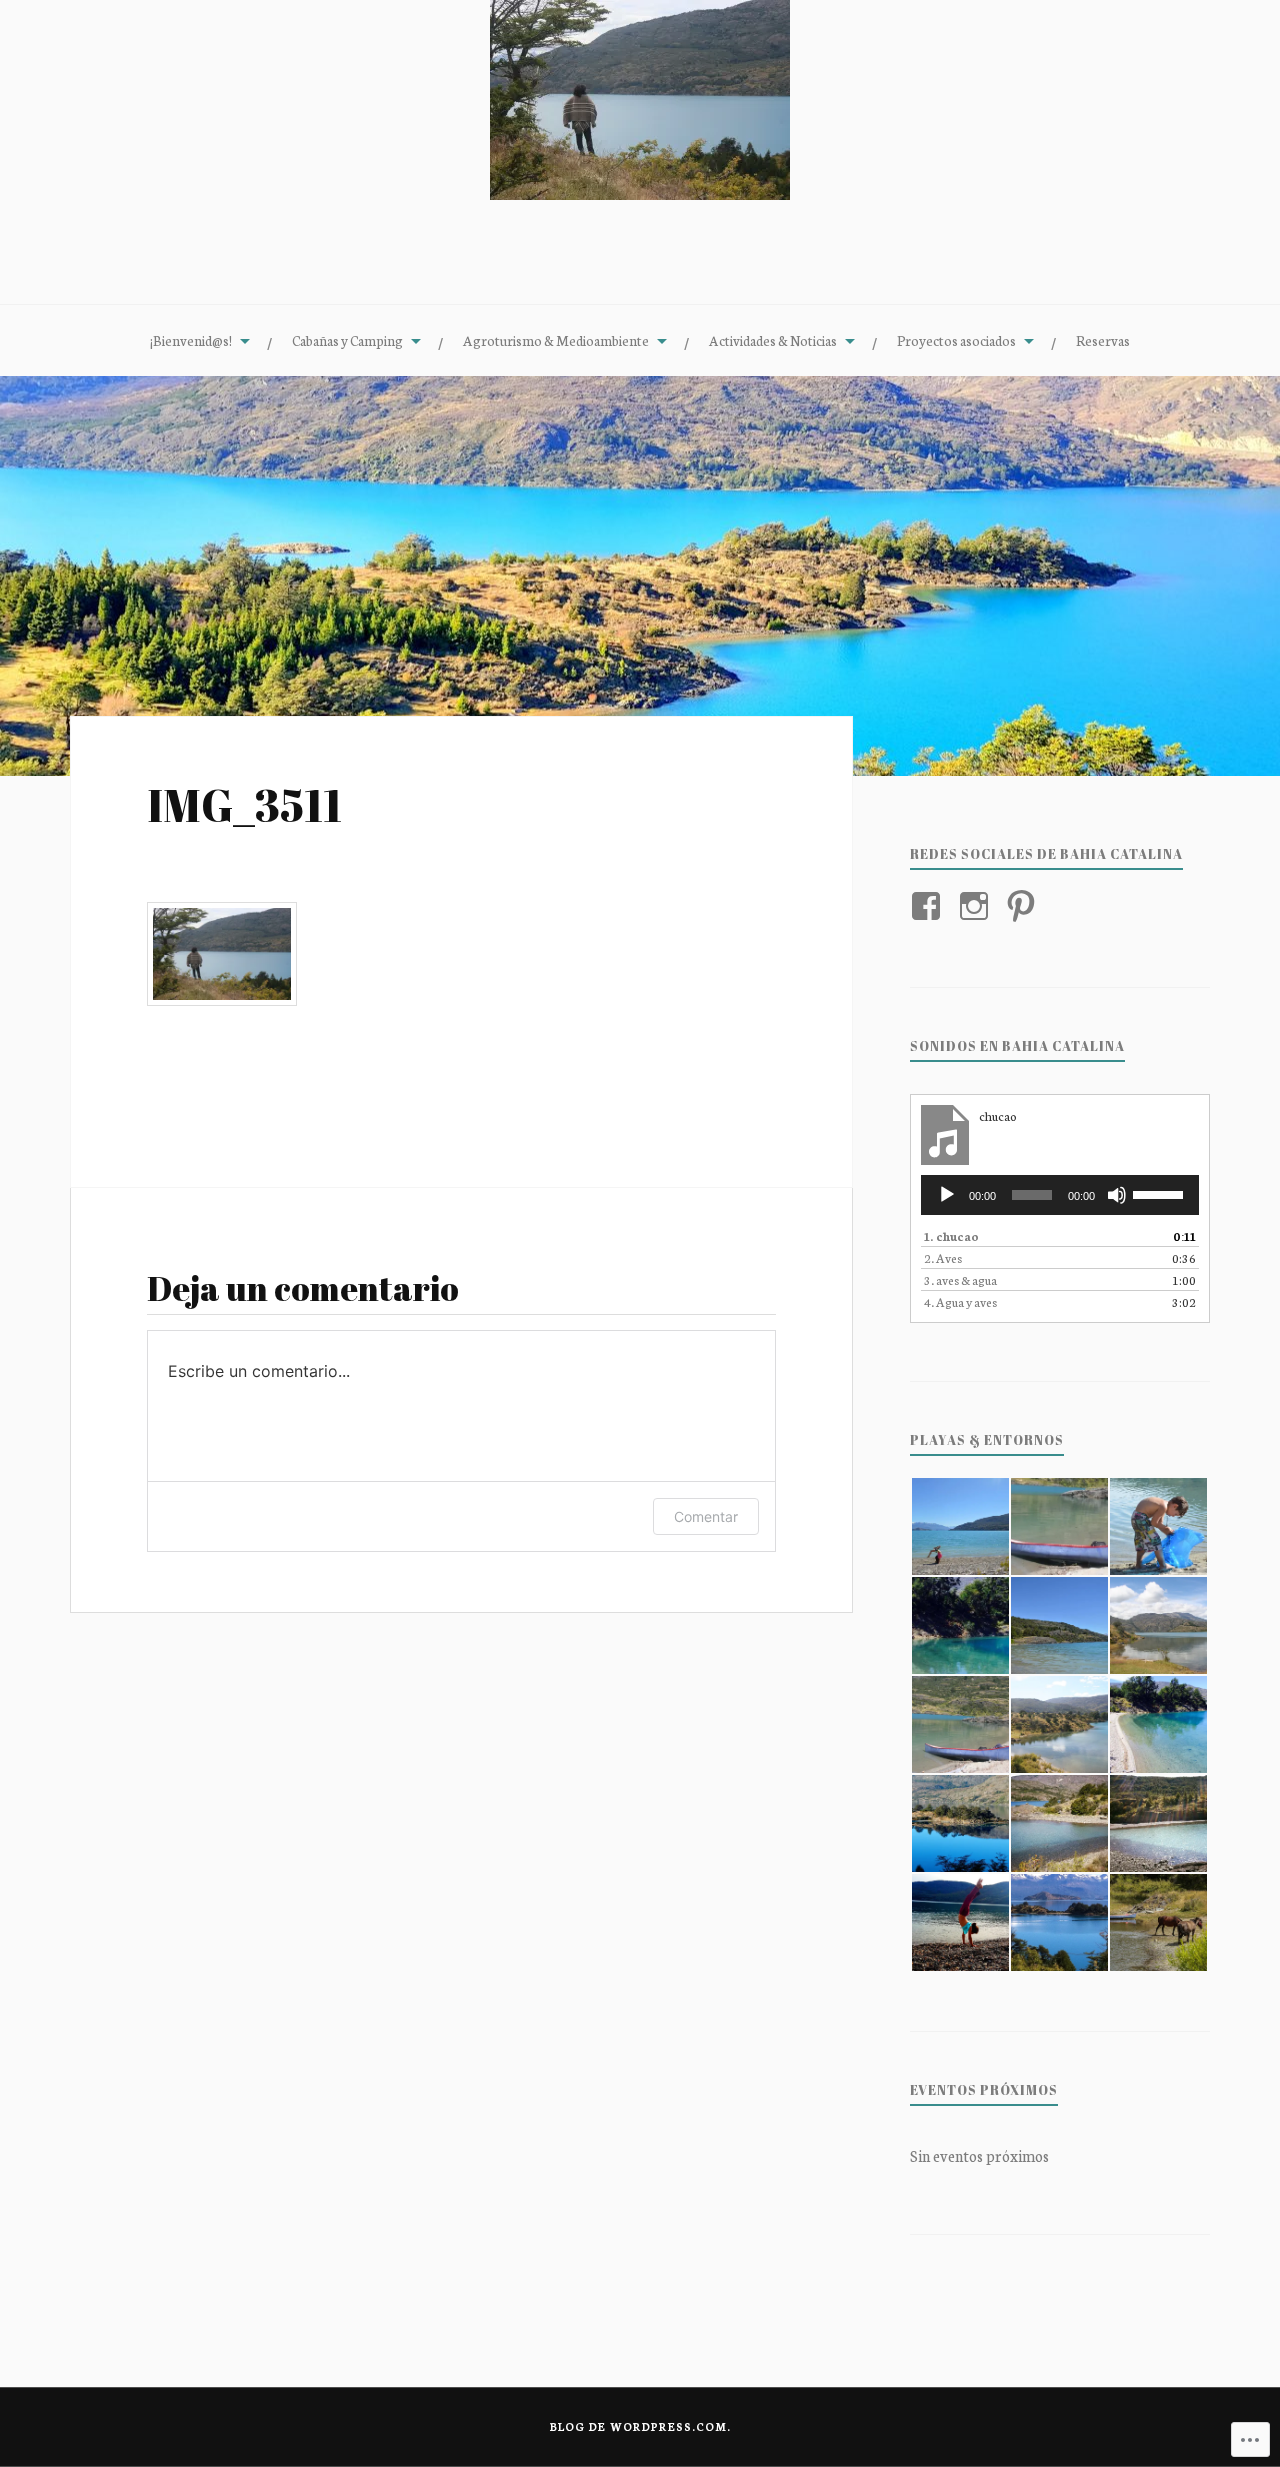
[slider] (1161, 1193)
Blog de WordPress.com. (640, 2426)
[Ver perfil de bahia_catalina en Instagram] (977, 906)
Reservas (1103, 340)
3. (960, 1279)
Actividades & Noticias (773, 340)
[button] (959, 1526)
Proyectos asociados (956, 340)
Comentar (706, 1516)
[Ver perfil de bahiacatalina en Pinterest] (1024, 906)
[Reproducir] (947, 1195)
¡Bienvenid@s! (191, 340)
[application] (1060, 1195)
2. (943, 1257)
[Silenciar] (1117, 1195)
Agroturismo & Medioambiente (556, 340)
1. (951, 1235)
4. (960, 1301)
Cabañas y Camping (347, 340)
